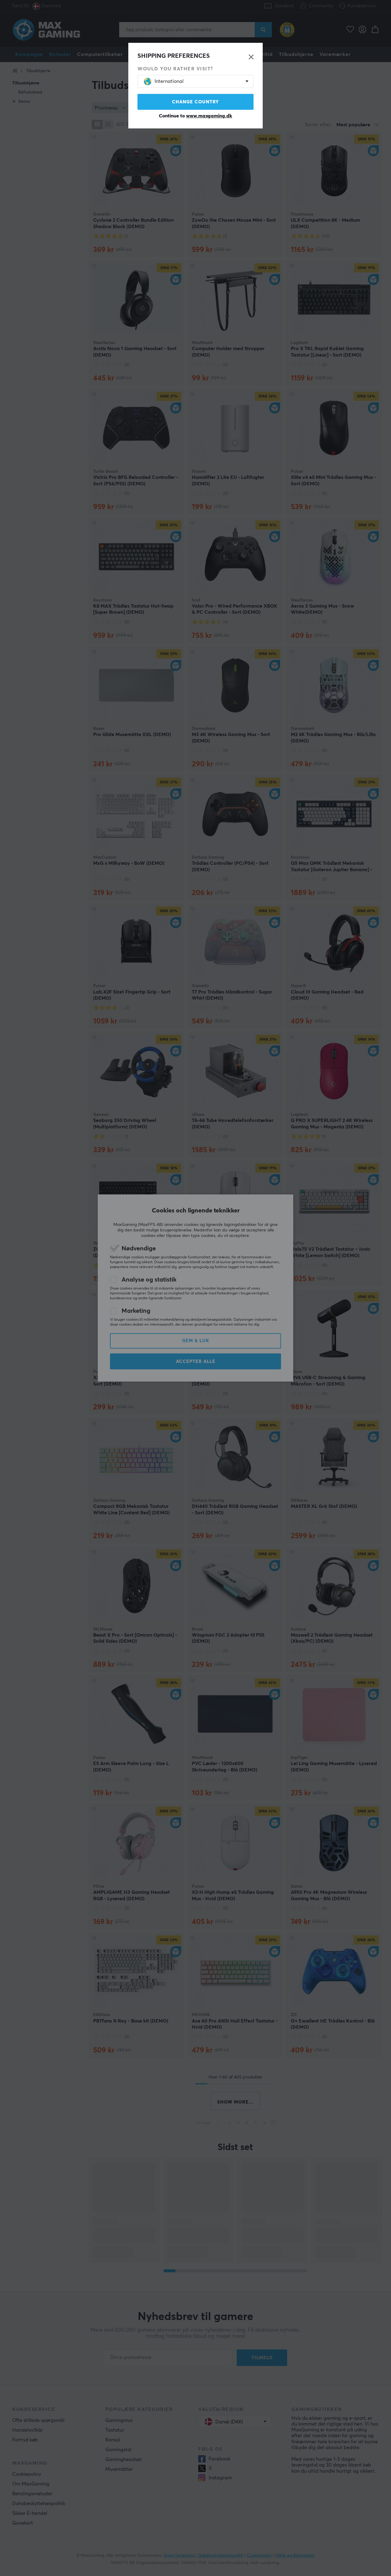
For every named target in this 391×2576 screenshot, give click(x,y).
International (169, 81)
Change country (195, 102)
